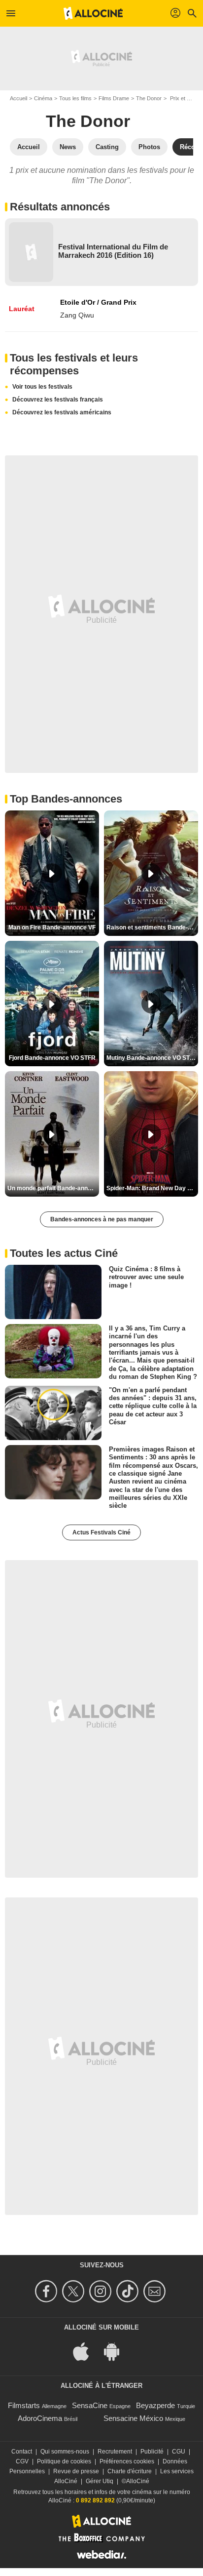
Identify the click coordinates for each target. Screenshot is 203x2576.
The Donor (149, 98)
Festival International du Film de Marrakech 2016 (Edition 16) (113, 251)
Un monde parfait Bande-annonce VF (53, 1188)
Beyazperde (155, 2405)
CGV (22, 2461)
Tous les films (75, 98)
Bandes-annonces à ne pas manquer (102, 1219)
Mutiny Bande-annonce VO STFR (152, 1058)
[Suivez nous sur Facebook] (48, 2291)
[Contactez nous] (156, 2291)
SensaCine (90, 2405)
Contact (22, 2452)
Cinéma (43, 98)
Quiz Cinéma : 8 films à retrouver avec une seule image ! (146, 1277)
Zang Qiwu (77, 315)
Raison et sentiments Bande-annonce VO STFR (152, 927)
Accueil (18, 98)
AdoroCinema (40, 2418)
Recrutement (115, 2452)
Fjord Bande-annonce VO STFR (52, 1058)
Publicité (152, 2452)
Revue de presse (76, 2471)
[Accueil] (93, 13)
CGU (179, 2452)
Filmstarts (24, 2405)
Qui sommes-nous (65, 2452)
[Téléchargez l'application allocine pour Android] (117, 2351)
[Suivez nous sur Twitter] (75, 2291)
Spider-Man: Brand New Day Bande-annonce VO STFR (152, 1188)
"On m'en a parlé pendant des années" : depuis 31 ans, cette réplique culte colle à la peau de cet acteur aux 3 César (153, 1406)
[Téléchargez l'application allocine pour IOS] (86, 2351)
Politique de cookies (64, 2461)
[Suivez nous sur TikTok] (129, 2291)
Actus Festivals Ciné (101, 1532)
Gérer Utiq (100, 2481)
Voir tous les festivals (42, 387)
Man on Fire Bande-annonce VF (52, 927)
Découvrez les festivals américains (62, 412)
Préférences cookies (127, 2461)
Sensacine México (133, 2418)
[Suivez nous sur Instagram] (102, 2291)
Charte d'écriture (130, 2471)
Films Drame (114, 98)
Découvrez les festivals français (58, 400)
